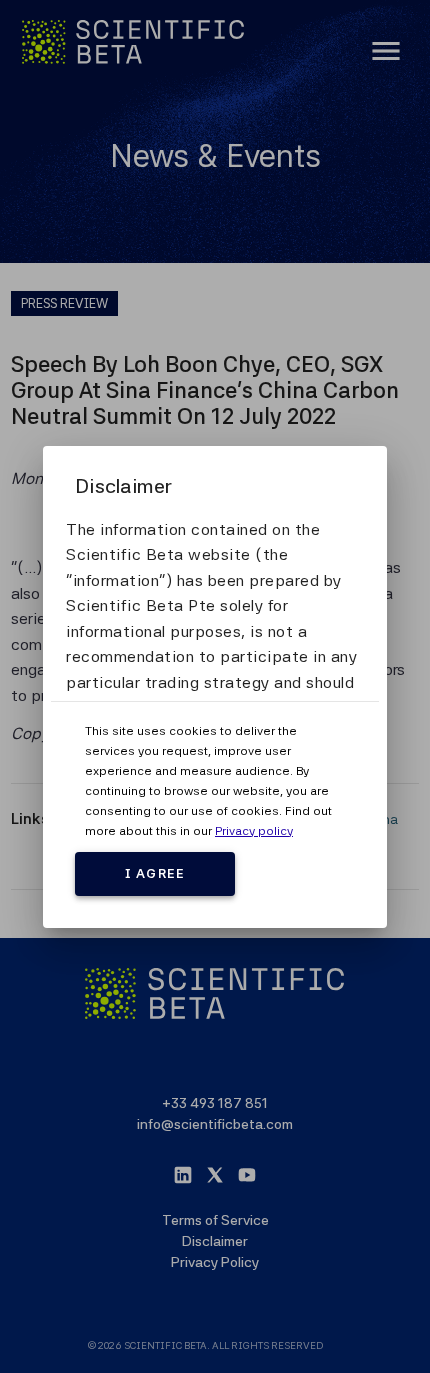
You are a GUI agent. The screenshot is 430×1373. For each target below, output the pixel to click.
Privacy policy (254, 831)
